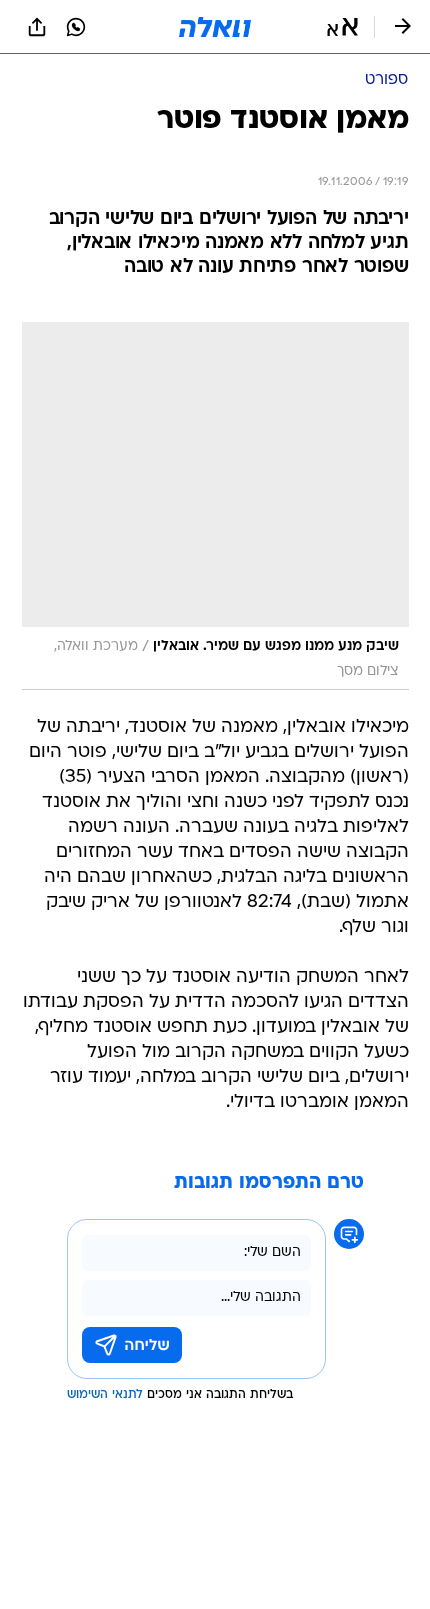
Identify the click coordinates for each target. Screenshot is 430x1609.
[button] (342, 27)
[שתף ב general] (37, 27)
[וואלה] (215, 27)
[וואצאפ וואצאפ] (76, 27)
